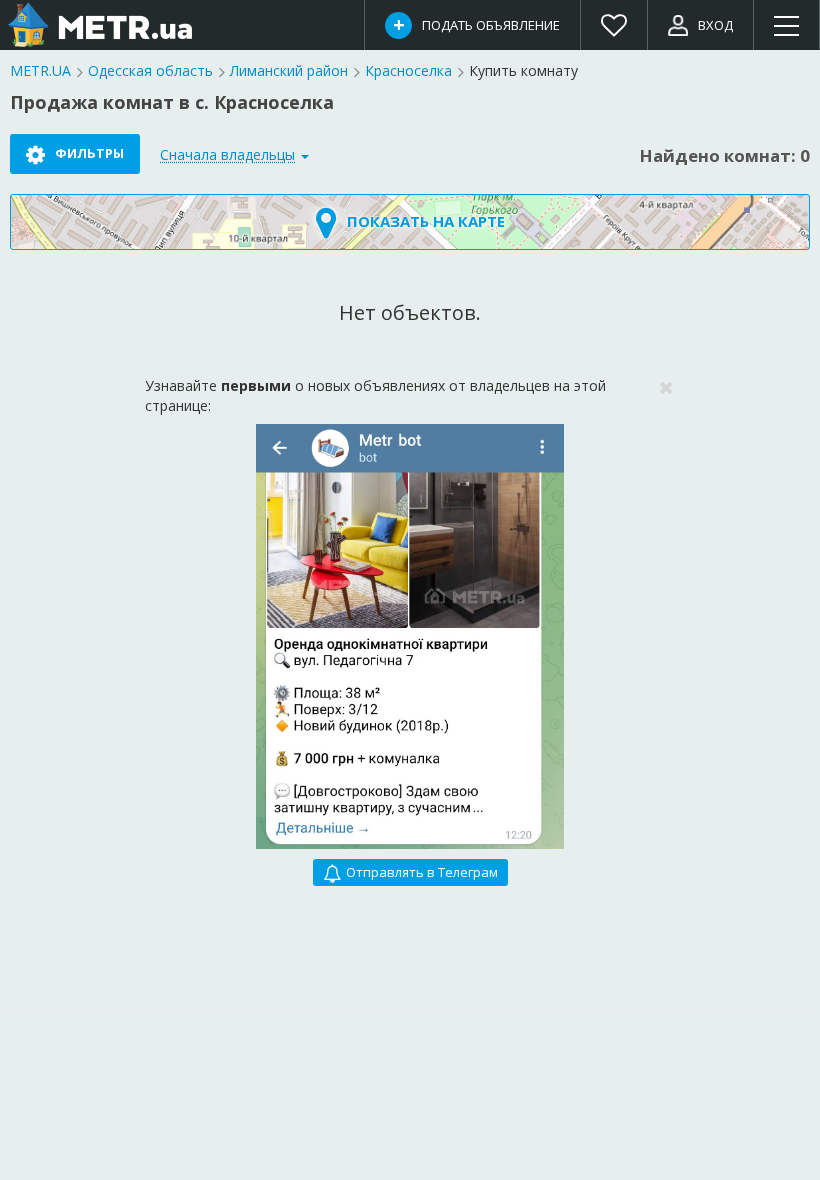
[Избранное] (614, 25)
